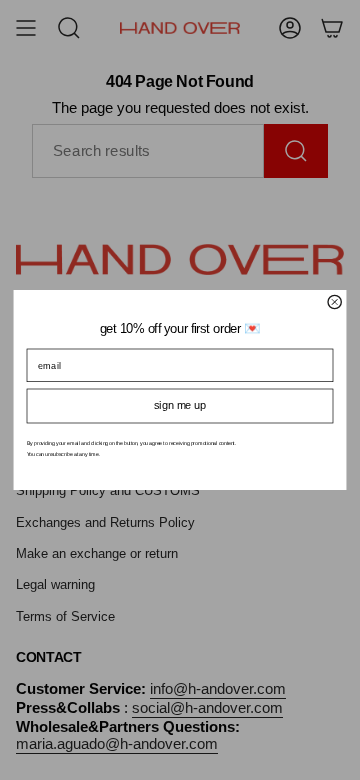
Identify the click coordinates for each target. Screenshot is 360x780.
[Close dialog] (334, 301)
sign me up (180, 405)
